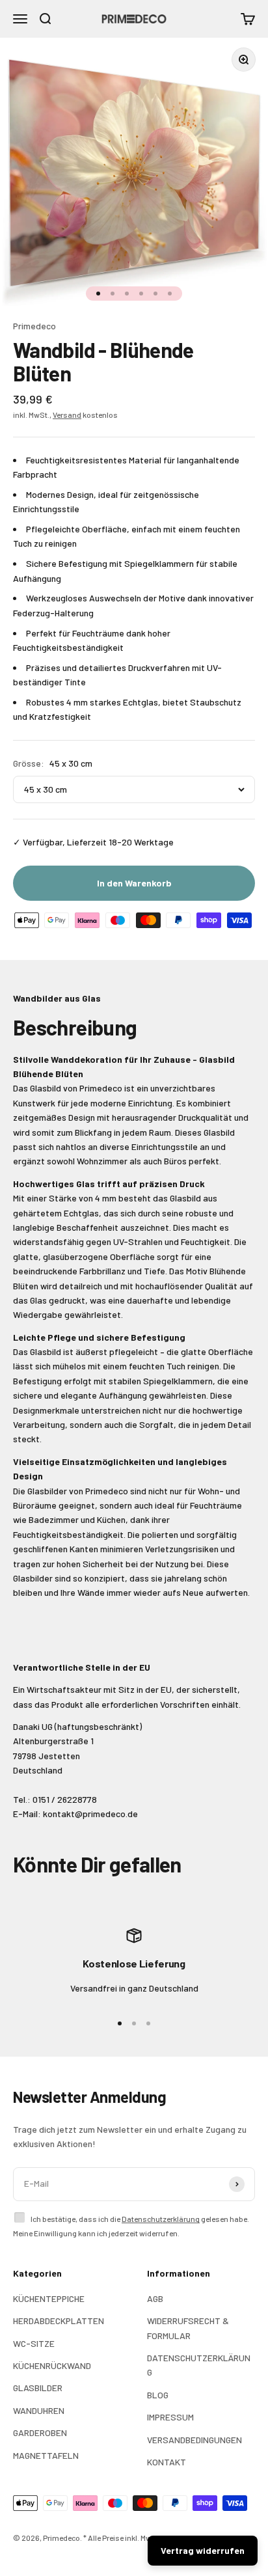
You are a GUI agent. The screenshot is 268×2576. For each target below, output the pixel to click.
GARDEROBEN (40, 2432)
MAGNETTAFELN (46, 2455)
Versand (67, 415)
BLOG (158, 2395)
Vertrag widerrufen (203, 2550)
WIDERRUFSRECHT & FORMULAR (188, 2328)
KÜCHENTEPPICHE (49, 2298)
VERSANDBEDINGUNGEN (194, 2440)
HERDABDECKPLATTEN (59, 2321)
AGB (155, 2298)
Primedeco (34, 326)
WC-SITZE (34, 2343)
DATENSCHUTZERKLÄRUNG (199, 2365)
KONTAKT (167, 2462)
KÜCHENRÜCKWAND (52, 2365)
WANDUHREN (39, 2410)
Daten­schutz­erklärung (161, 2219)
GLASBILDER (38, 2388)
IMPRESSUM (170, 2417)
